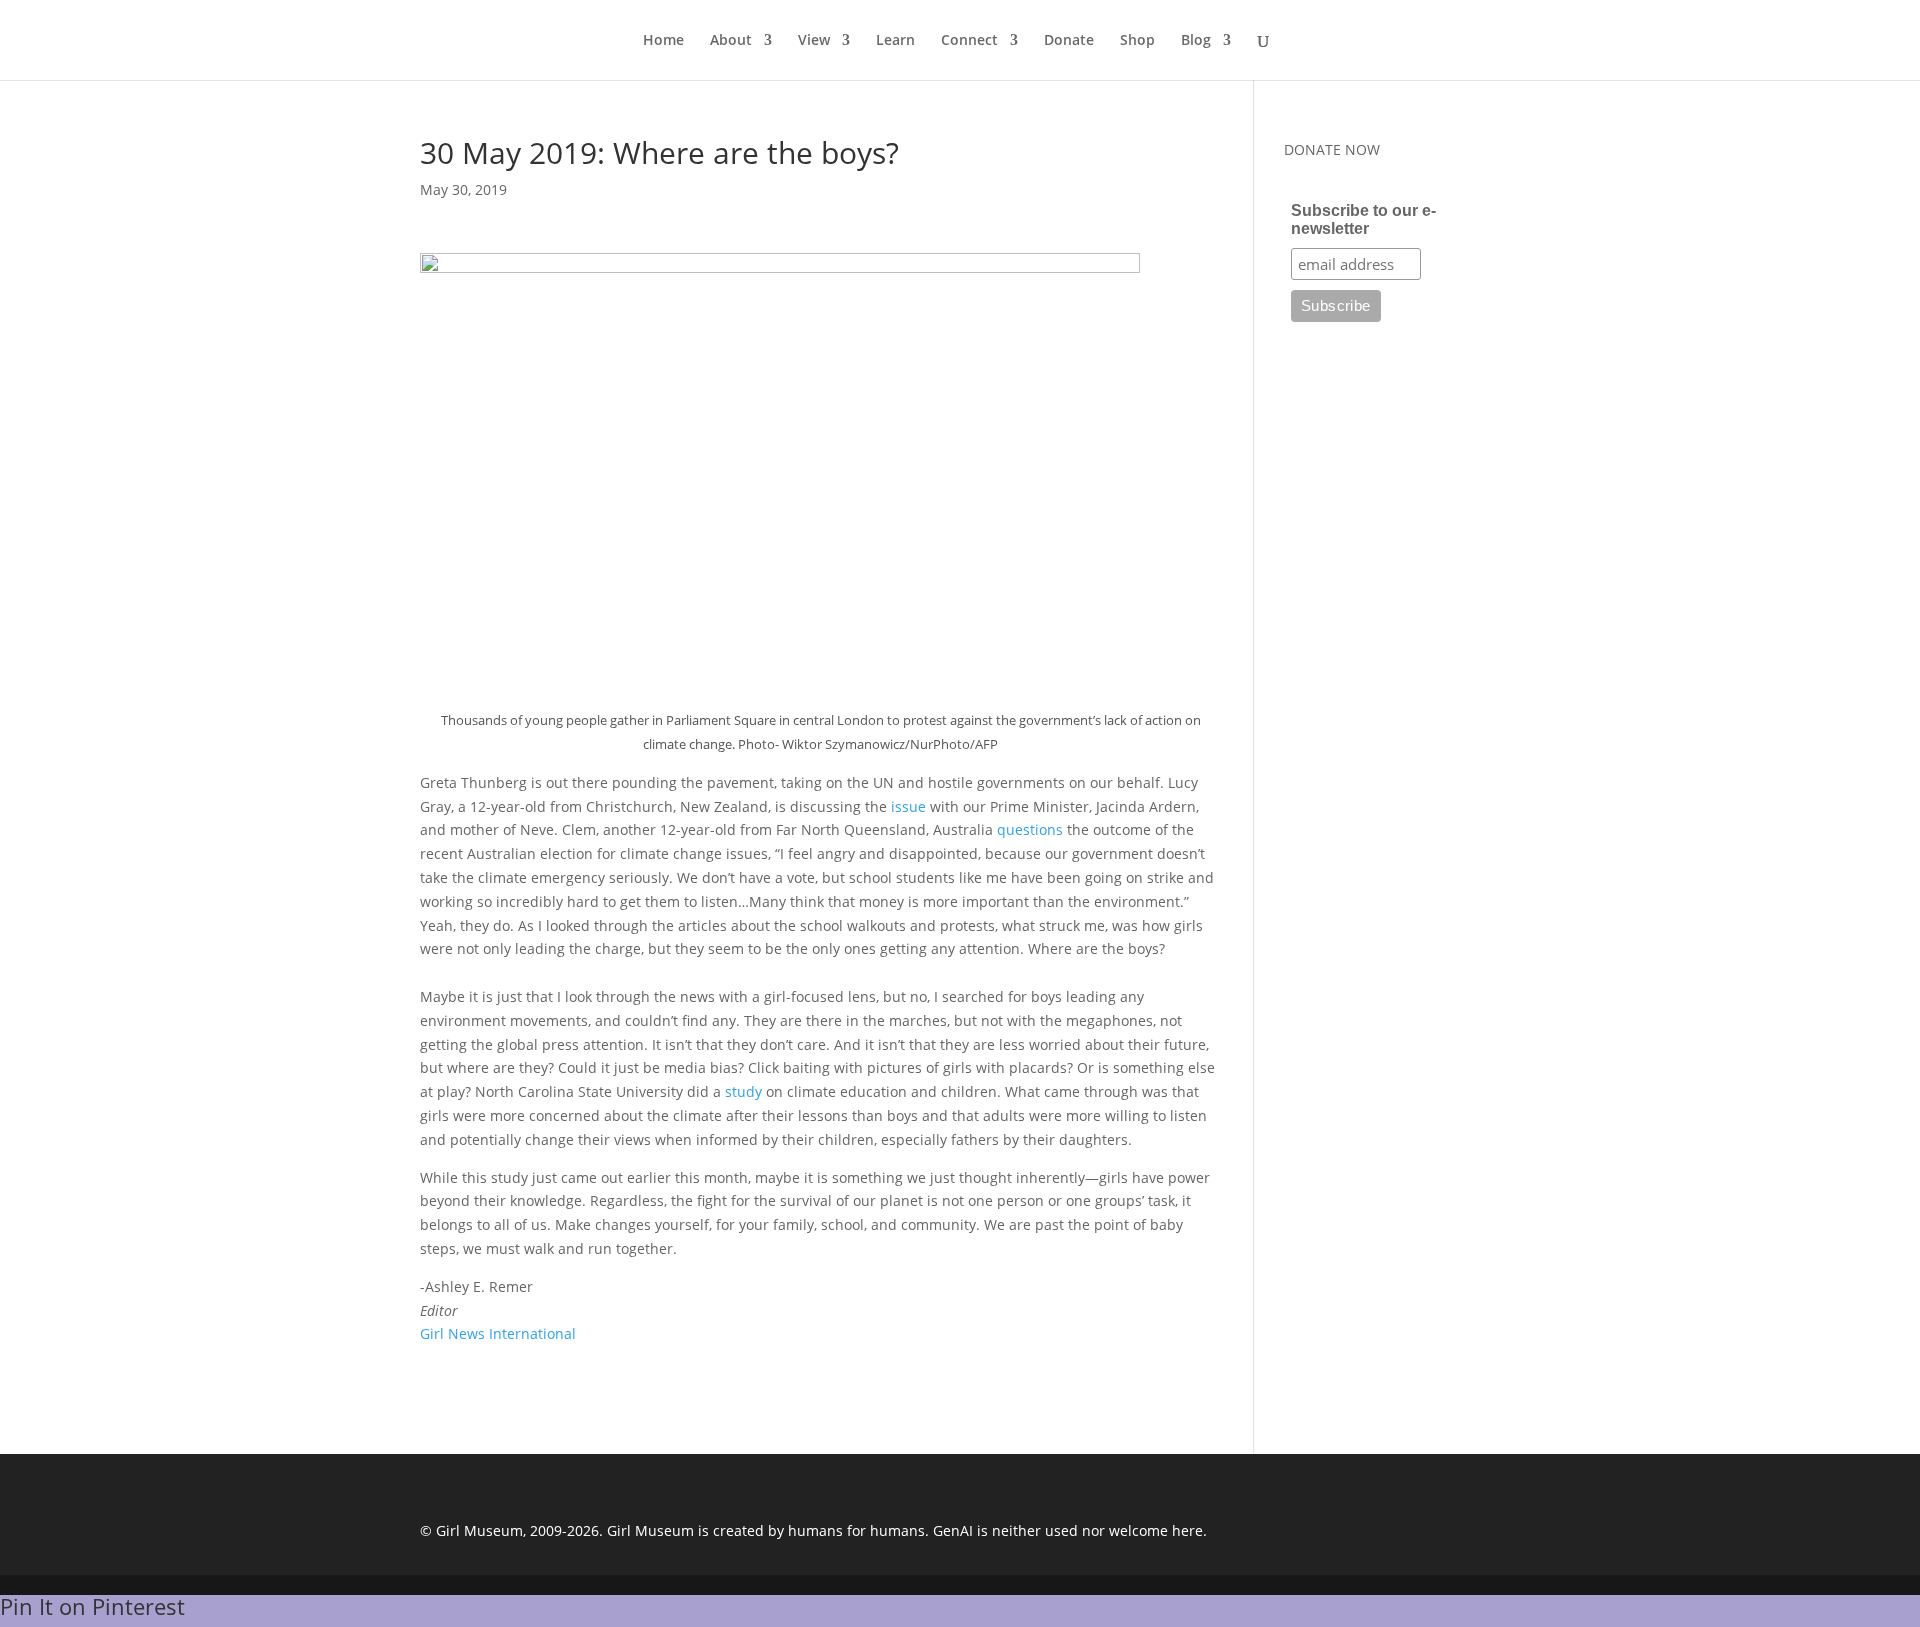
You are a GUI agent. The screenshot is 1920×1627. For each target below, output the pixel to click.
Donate (1069, 41)
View (814, 41)
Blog (1196, 41)
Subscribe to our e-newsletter (1363, 219)
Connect (969, 41)
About (731, 41)
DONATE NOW (1332, 149)
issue (908, 806)
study (743, 1091)
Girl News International (498, 1333)
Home (663, 41)
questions (1030, 829)
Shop (1137, 41)
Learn (895, 41)
